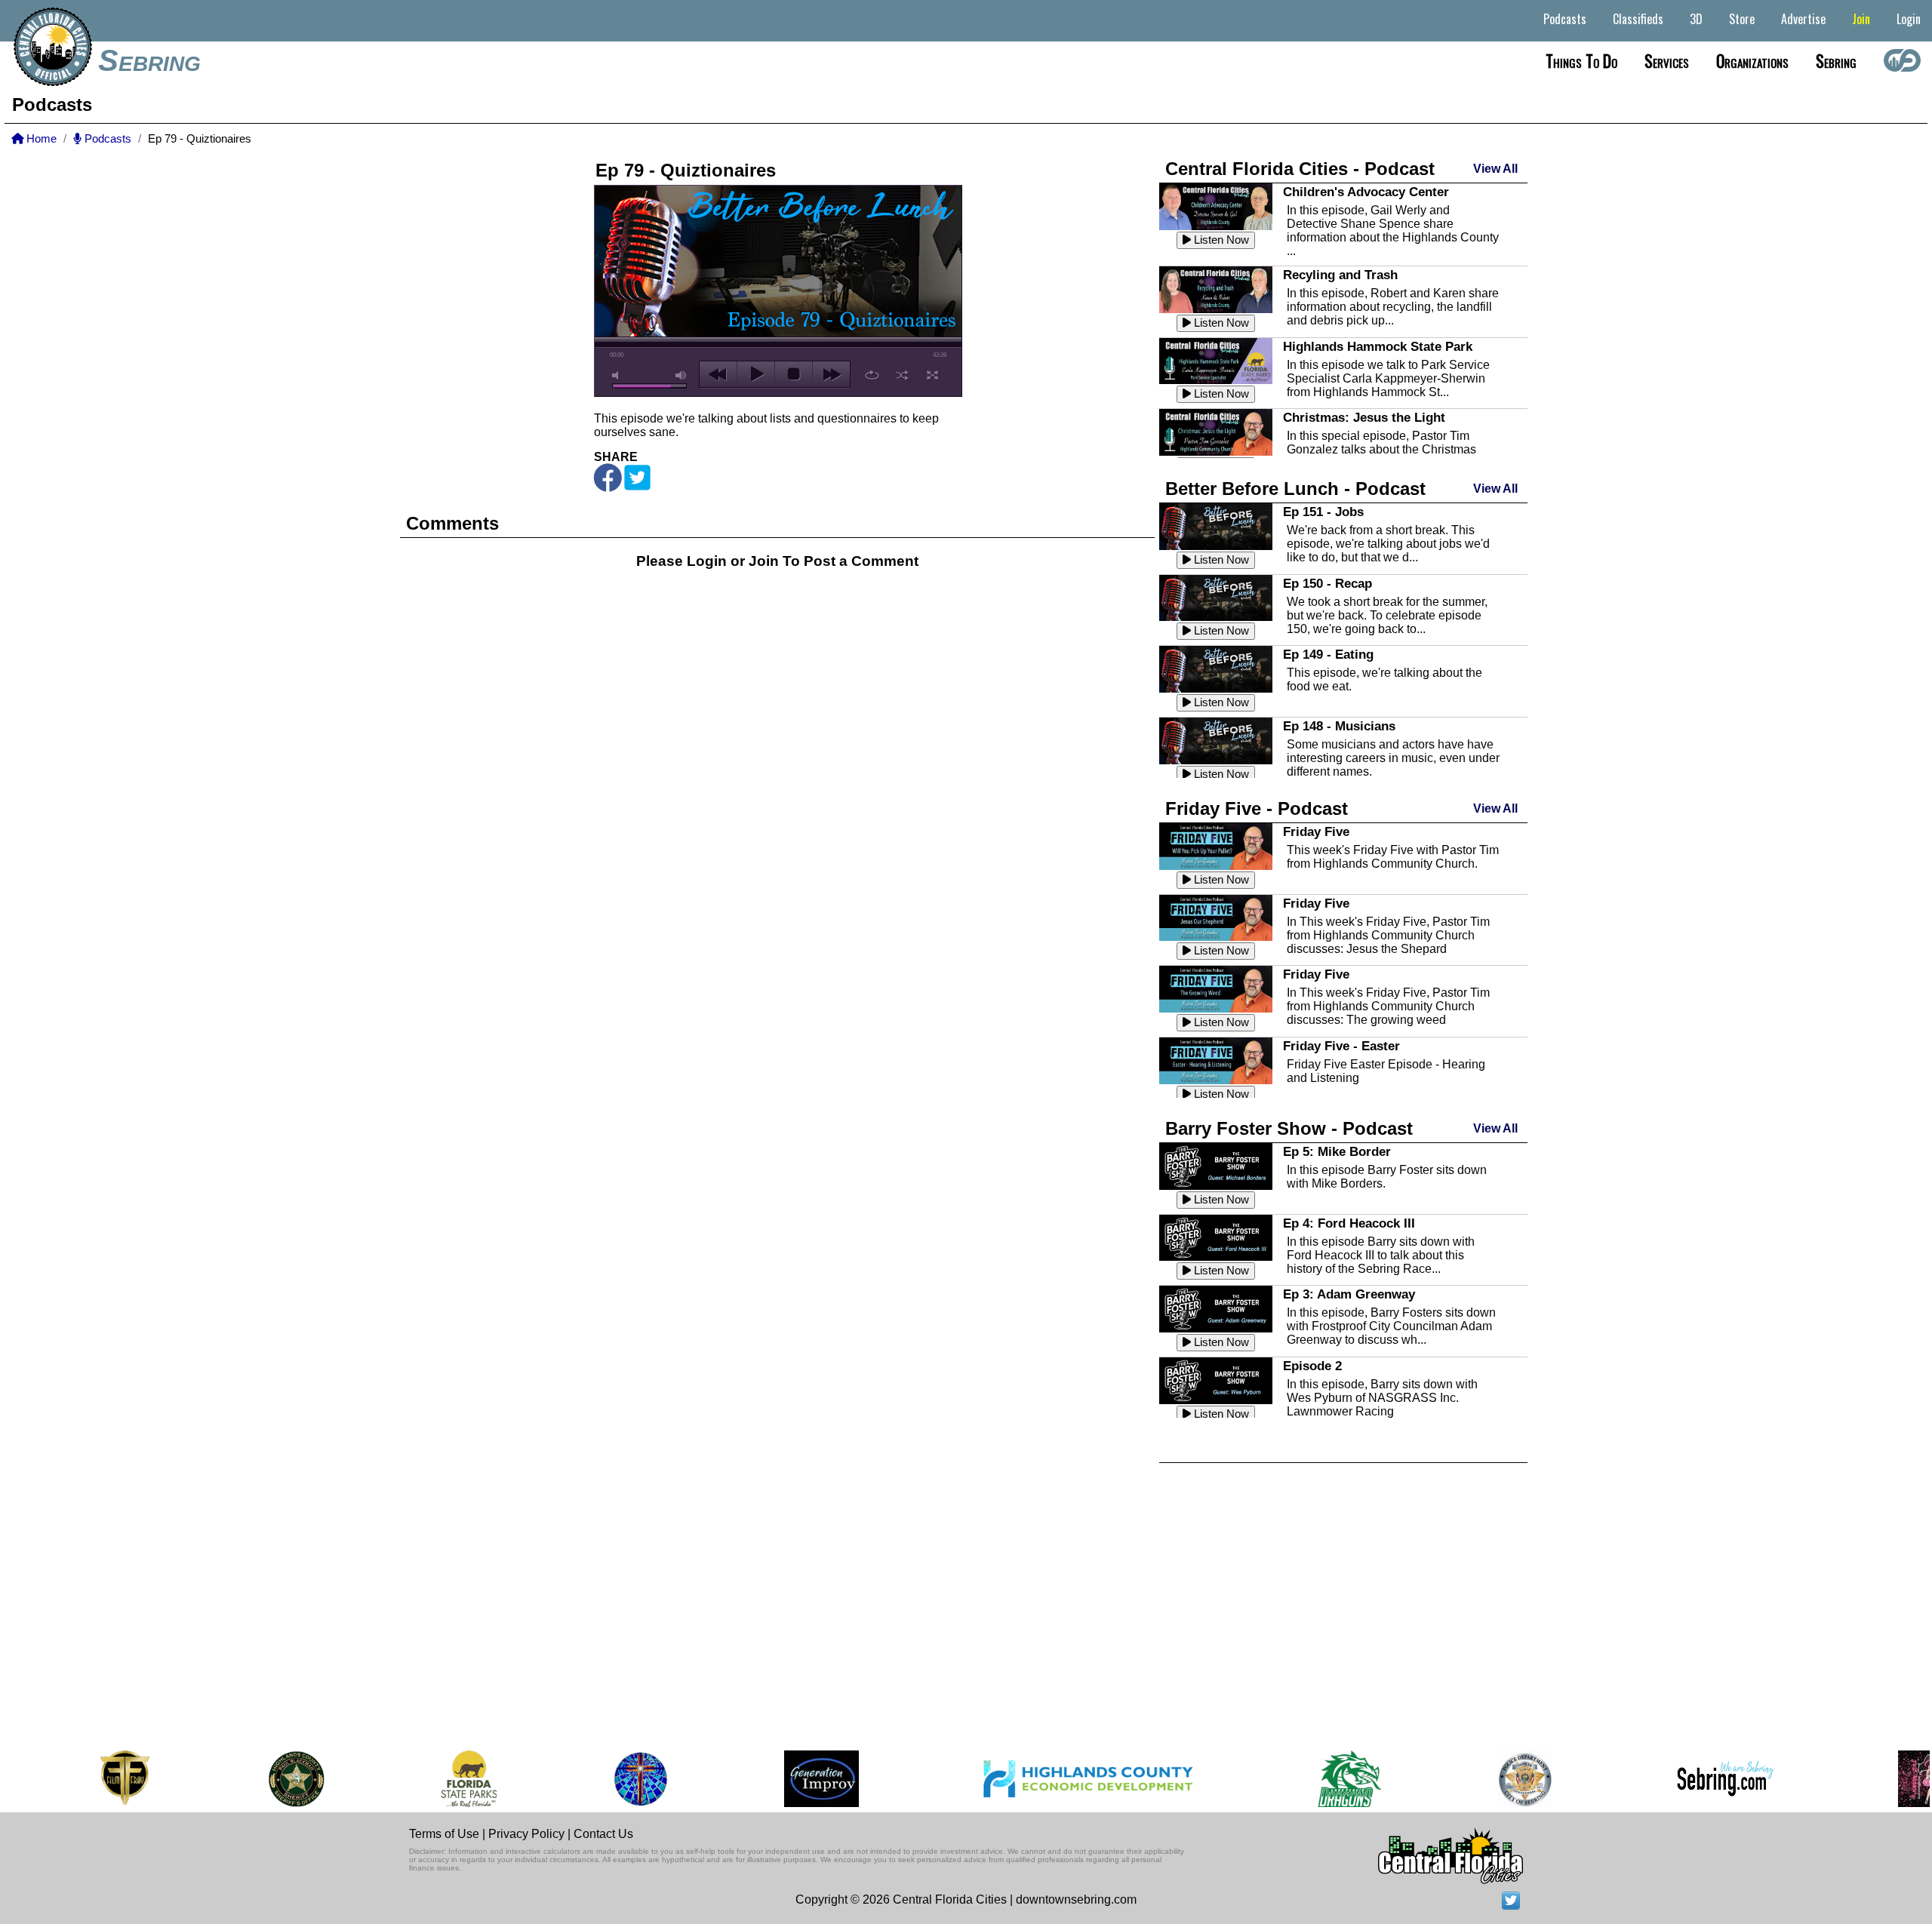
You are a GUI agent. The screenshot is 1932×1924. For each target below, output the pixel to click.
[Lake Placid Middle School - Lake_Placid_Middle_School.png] (1294, 1779)
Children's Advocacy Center (1366, 192)
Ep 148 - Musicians (1339, 726)
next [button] (831, 374)
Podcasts (1565, 19)
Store (1742, 19)
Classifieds (1638, 19)
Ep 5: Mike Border (1337, 1151)
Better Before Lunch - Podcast (1295, 489)
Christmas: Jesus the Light (1364, 417)
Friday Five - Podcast (1257, 808)
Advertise (1803, 19)
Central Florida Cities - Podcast (1300, 169)
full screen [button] (932, 375)
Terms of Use (444, 1834)
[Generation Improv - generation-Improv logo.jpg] (767, 1779)
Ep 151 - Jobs (1323, 512)
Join (1861, 19)
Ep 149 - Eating (1328, 654)
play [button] (756, 374)
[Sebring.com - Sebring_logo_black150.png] (1671, 1779)
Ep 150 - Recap (1327, 583)
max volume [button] (681, 375)
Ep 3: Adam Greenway (1349, 1294)
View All (1495, 169)
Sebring (149, 60)
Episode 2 (1312, 1366)
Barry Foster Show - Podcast (1289, 1128)
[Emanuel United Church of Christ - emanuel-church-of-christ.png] (586, 1779)
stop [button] (794, 374)
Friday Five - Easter (1341, 1046)
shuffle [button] (902, 375)
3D (1696, 19)
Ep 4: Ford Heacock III (1349, 1223)
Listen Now (1220, 240)
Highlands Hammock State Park (1378, 346)
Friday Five (1316, 831)
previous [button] (718, 374)
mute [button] (618, 375)
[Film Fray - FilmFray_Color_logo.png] (70, 1779)
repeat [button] (872, 375)
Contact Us (603, 1834)
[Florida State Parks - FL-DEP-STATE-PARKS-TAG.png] (414, 1779)
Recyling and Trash (1340, 275)
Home (40, 139)
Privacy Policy (526, 1834)
